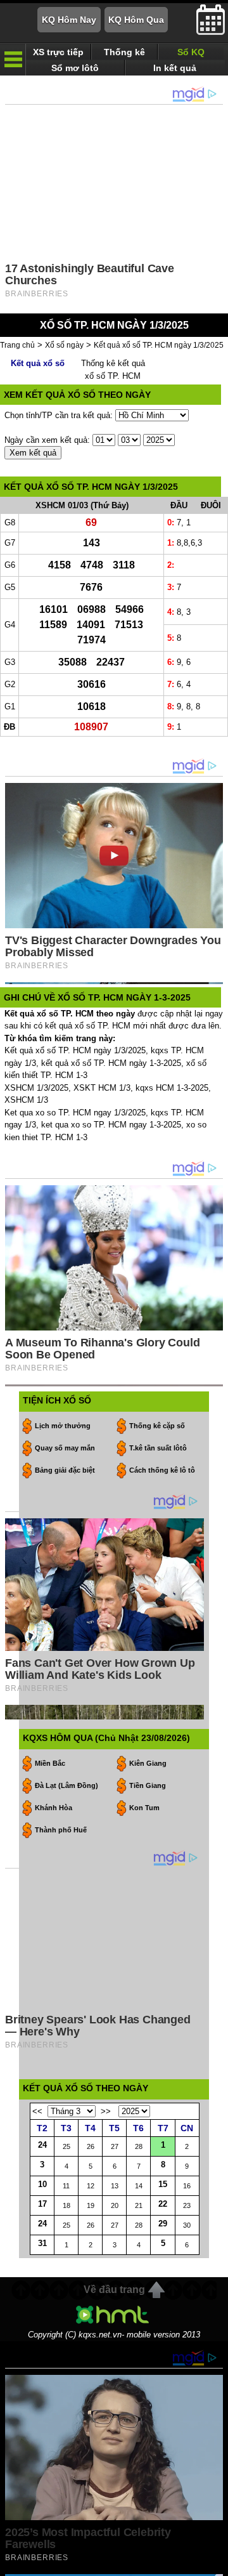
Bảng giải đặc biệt (65, 1470)
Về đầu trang (114, 2290)
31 (42, 2243)
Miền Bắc (50, 1763)
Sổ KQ (191, 52)
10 (42, 2184)
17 (42, 2204)
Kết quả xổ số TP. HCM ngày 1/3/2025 (159, 345)
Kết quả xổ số (38, 363)
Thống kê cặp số (157, 1426)
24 (42, 2145)
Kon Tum (144, 1808)
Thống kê (124, 52)
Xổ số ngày (64, 345)
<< (37, 2111)
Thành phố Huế (61, 1830)
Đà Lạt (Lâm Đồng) (66, 1785)
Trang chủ (17, 345)
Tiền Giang (148, 1785)
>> (106, 2111)
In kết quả (175, 68)
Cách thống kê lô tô (162, 1470)
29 (163, 2224)
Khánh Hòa (54, 1808)
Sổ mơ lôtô (75, 68)
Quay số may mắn (65, 1448)
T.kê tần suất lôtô (158, 1448)
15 (163, 2184)
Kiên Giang (148, 1763)
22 (163, 2204)
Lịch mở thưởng (63, 1426)
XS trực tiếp (58, 52)
